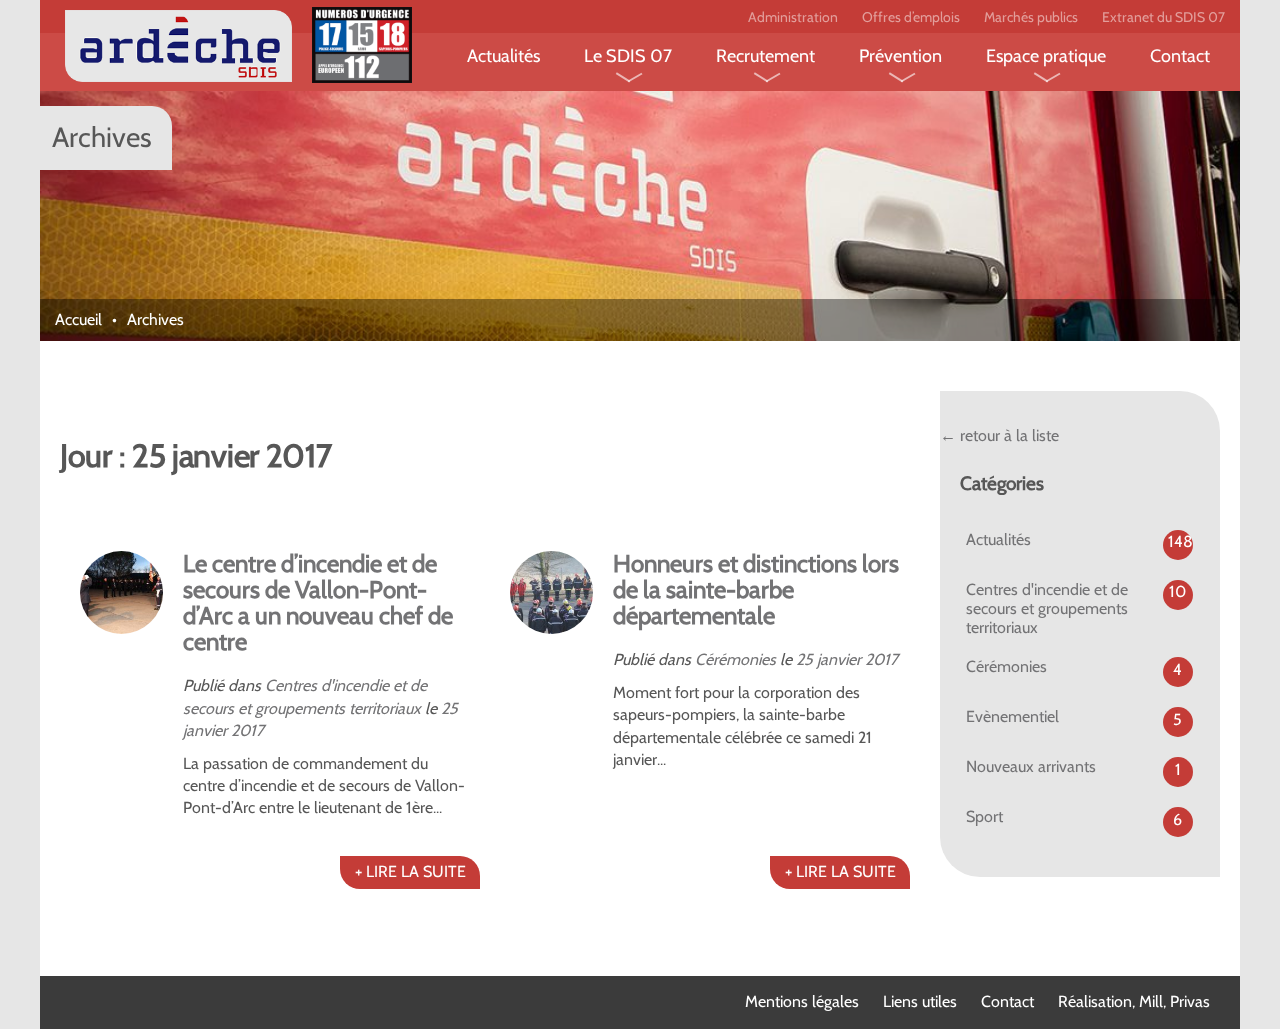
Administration (793, 17)
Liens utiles (920, 1001)
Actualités (503, 56)
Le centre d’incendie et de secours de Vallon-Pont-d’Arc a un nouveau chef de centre (318, 602)
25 (449, 708)
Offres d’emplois (911, 17)
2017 (247, 730)
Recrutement (765, 56)
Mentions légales (802, 1001)
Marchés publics (1031, 17)
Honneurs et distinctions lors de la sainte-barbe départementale (756, 589)
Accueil (78, 319)
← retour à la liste (999, 435)
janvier (205, 730)
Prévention (900, 56)
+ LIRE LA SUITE (410, 871)
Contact (1180, 56)
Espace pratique (1046, 56)
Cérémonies (735, 659)
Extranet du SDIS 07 (1163, 17)
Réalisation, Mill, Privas (1134, 1001)
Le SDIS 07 (628, 56)
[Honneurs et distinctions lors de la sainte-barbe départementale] (551, 592)
